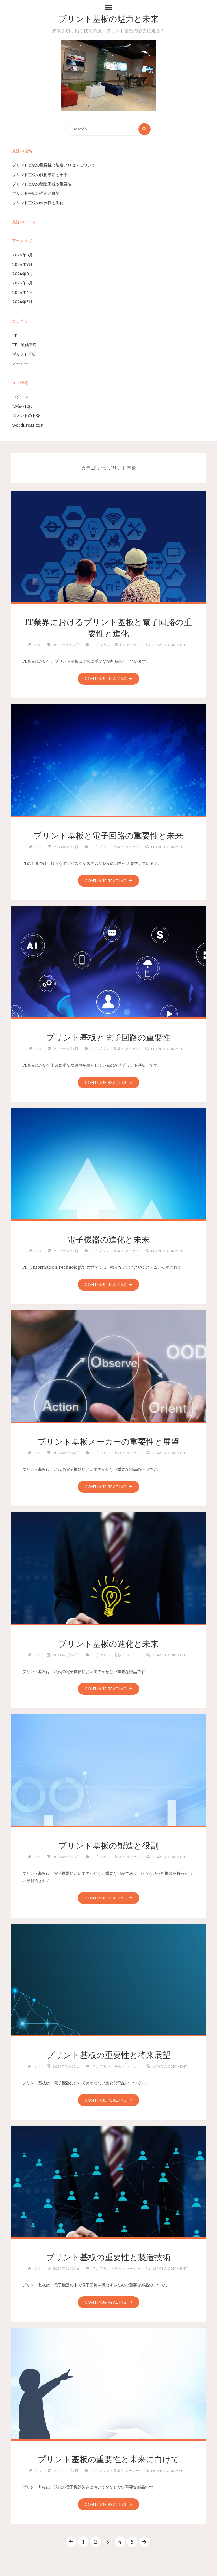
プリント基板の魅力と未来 (108, 20)
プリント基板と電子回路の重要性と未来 (108, 836)
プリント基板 (24, 354)
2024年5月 (22, 283)
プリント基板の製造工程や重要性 (42, 184)
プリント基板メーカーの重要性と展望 (108, 1442)
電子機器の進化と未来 (108, 1240)
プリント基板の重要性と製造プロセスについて (54, 165)
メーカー (20, 363)
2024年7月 (22, 264)
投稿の (22, 406)
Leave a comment (170, 645)
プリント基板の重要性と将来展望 (108, 2055)
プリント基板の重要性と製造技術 (108, 2257)
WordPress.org (28, 425)
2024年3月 (22, 302)
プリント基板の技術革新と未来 (40, 175)
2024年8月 (22, 255)
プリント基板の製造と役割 (108, 1846)
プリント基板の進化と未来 (108, 1644)
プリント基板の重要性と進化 (38, 203)
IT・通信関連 (24, 345)
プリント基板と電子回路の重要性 (108, 1037)
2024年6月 (22, 274)
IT (15, 335)
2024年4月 (22, 292)
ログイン (20, 397)
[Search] (145, 129)
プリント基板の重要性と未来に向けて (108, 2459)
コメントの (26, 416)
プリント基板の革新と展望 (36, 193)
